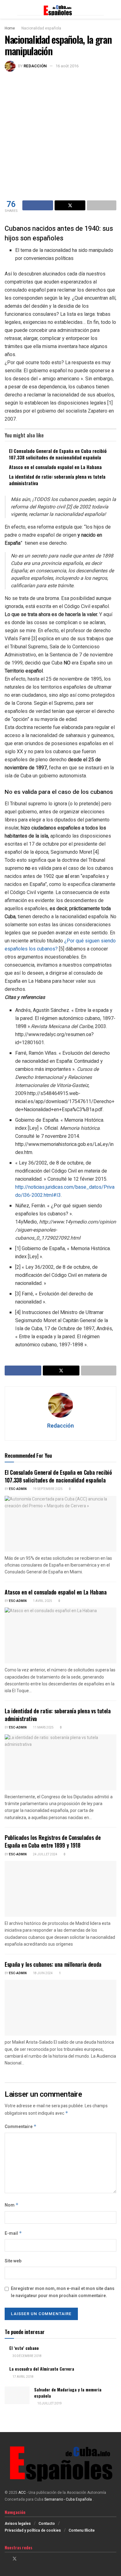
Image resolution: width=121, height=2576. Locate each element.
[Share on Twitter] (70, 205)
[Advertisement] (60, 135)
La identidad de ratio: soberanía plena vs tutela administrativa (57, 480)
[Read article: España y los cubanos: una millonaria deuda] (60, 2008)
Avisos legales (18, 2524)
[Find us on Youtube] (31, 2559)
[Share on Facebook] (38, 205)
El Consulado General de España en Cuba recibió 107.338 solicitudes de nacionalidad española (58, 454)
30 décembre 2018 (27, 2356)
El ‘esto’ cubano (24, 2348)
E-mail (13, 2233)
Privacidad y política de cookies (33, 2530)
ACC (22, 2493)
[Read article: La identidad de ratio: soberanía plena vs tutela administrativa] (60, 1762)
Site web (13, 2261)
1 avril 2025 (42, 1601)
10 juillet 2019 (49, 2404)
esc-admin (18, 1489)
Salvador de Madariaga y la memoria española (68, 2393)
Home (10, 28)
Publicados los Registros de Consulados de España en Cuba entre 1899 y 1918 (53, 1841)
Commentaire (21, 2127)
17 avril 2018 (23, 2377)
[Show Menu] (7, 9)
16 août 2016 (67, 66)
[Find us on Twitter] (15, 2559)
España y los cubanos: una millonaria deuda (53, 1964)
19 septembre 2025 (47, 1489)
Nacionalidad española (41, 28)
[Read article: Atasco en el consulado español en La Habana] (60, 1635)
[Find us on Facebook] (6, 2559)
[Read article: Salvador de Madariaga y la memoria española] (17, 2395)
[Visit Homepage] (60, 9)
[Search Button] (114, 9)
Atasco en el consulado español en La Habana (55, 467)
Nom (12, 2205)
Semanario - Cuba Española (69, 2499)
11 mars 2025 (43, 1728)
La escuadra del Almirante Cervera (42, 2369)
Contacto (47, 2524)
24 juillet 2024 (45, 1854)
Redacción (35, 66)
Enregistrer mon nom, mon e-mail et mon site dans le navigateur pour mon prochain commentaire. (63, 2292)
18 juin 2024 (43, 1973)
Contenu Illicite (82, 2530)
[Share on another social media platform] (102, 205)
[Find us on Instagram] (23, 2559)
